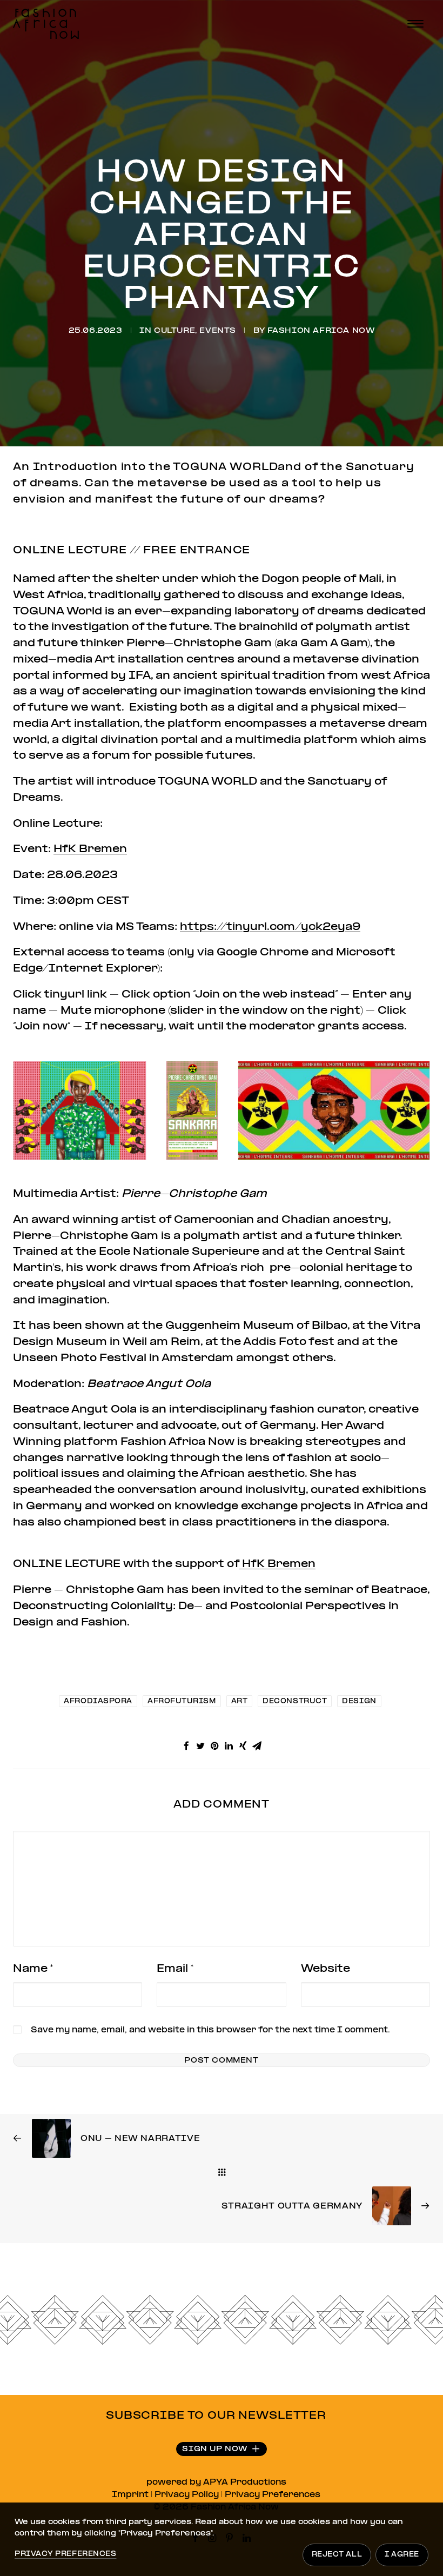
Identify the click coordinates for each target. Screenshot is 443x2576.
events (218, 331)
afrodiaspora (98, 1702)
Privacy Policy (187, 2495)
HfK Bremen (90, 849)
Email (175, 1969)
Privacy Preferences (273, 2495)
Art (240, 1702)
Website (325, 1969)
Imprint (130, 2495)
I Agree (402, 2555)
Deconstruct (295, 1702)
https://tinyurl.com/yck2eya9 (270, 927)
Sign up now (215, 2449)
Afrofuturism (182, 1702)
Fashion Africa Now (321, 331)
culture (174, 331)
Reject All (337, 2555)
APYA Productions (245, 2483)
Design (359, 1702)
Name (33, 1969)
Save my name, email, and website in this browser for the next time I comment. (210, 2030)
